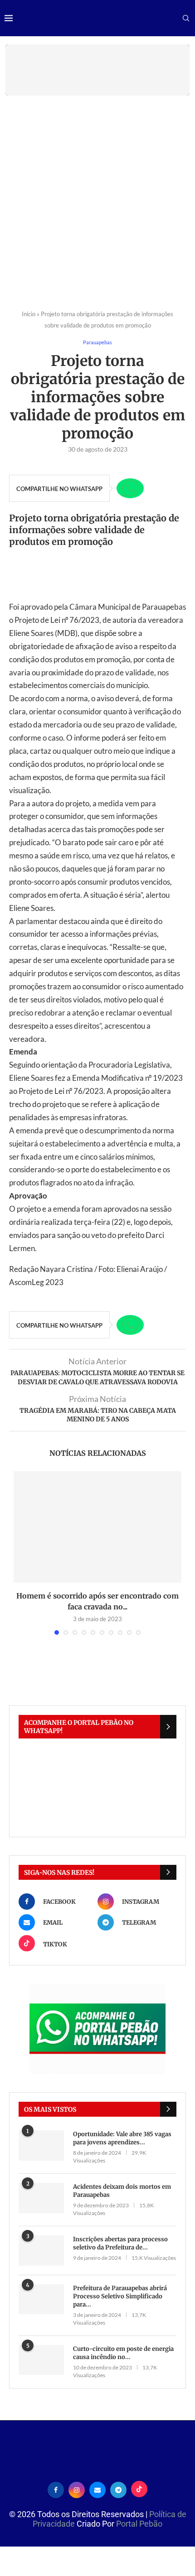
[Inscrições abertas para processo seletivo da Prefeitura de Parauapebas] (41, 2251)
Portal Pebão (139, 2524)
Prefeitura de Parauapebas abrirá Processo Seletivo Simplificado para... (120, 2296)
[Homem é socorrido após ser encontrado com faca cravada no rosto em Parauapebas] (97, 1527)
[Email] (97, 2489)
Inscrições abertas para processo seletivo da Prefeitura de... (120, 2243)
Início (29, 314)
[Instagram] (77, 2489)
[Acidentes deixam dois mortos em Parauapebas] (41, 2198)
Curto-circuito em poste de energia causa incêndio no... (123, 2353)
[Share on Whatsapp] (130, 488)
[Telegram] (118, 2489)
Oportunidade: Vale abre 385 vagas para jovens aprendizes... (122, 2138)
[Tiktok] (139, 2489)
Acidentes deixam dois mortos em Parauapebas (122, 2191)
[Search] (186, 19)
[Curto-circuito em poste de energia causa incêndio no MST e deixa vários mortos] (41, 2360)
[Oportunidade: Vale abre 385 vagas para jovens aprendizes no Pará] (41, 2145)
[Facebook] (56, 2489)
